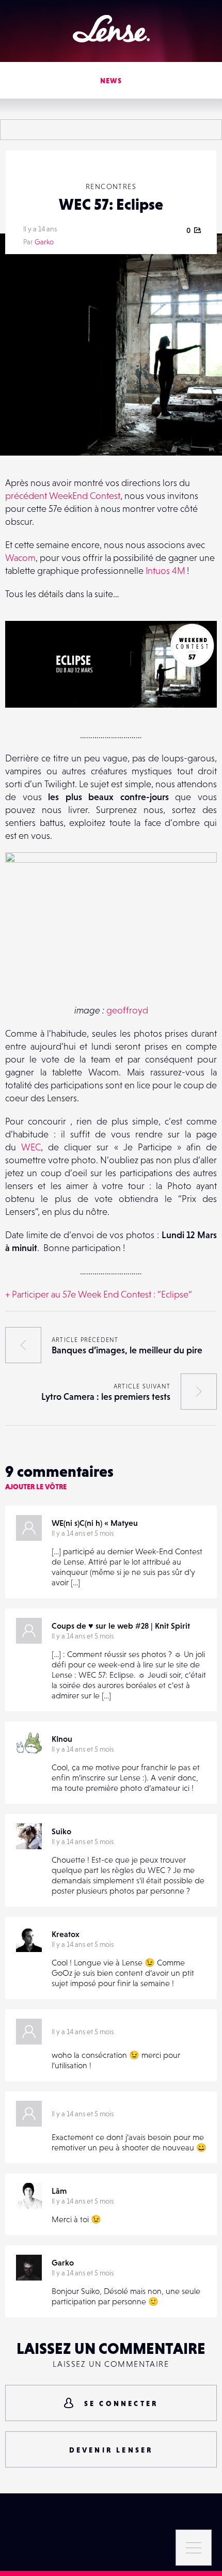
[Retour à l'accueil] (111, 29)
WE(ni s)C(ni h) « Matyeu (95, 1523)
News (111, 81)
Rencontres (111, 186)
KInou (62, 1739)
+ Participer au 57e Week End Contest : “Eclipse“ (99, 1294)
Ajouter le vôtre (36, 1487)
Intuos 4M (166, 571)
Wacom (20, 558)
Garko (44, 242)
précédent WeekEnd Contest (63, 496)
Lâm (59, 2191)
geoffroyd (127, 1010)
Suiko (61, 1831)
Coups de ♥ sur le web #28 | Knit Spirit (121, 1626)
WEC (31, 1147)
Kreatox (66, 1934)
